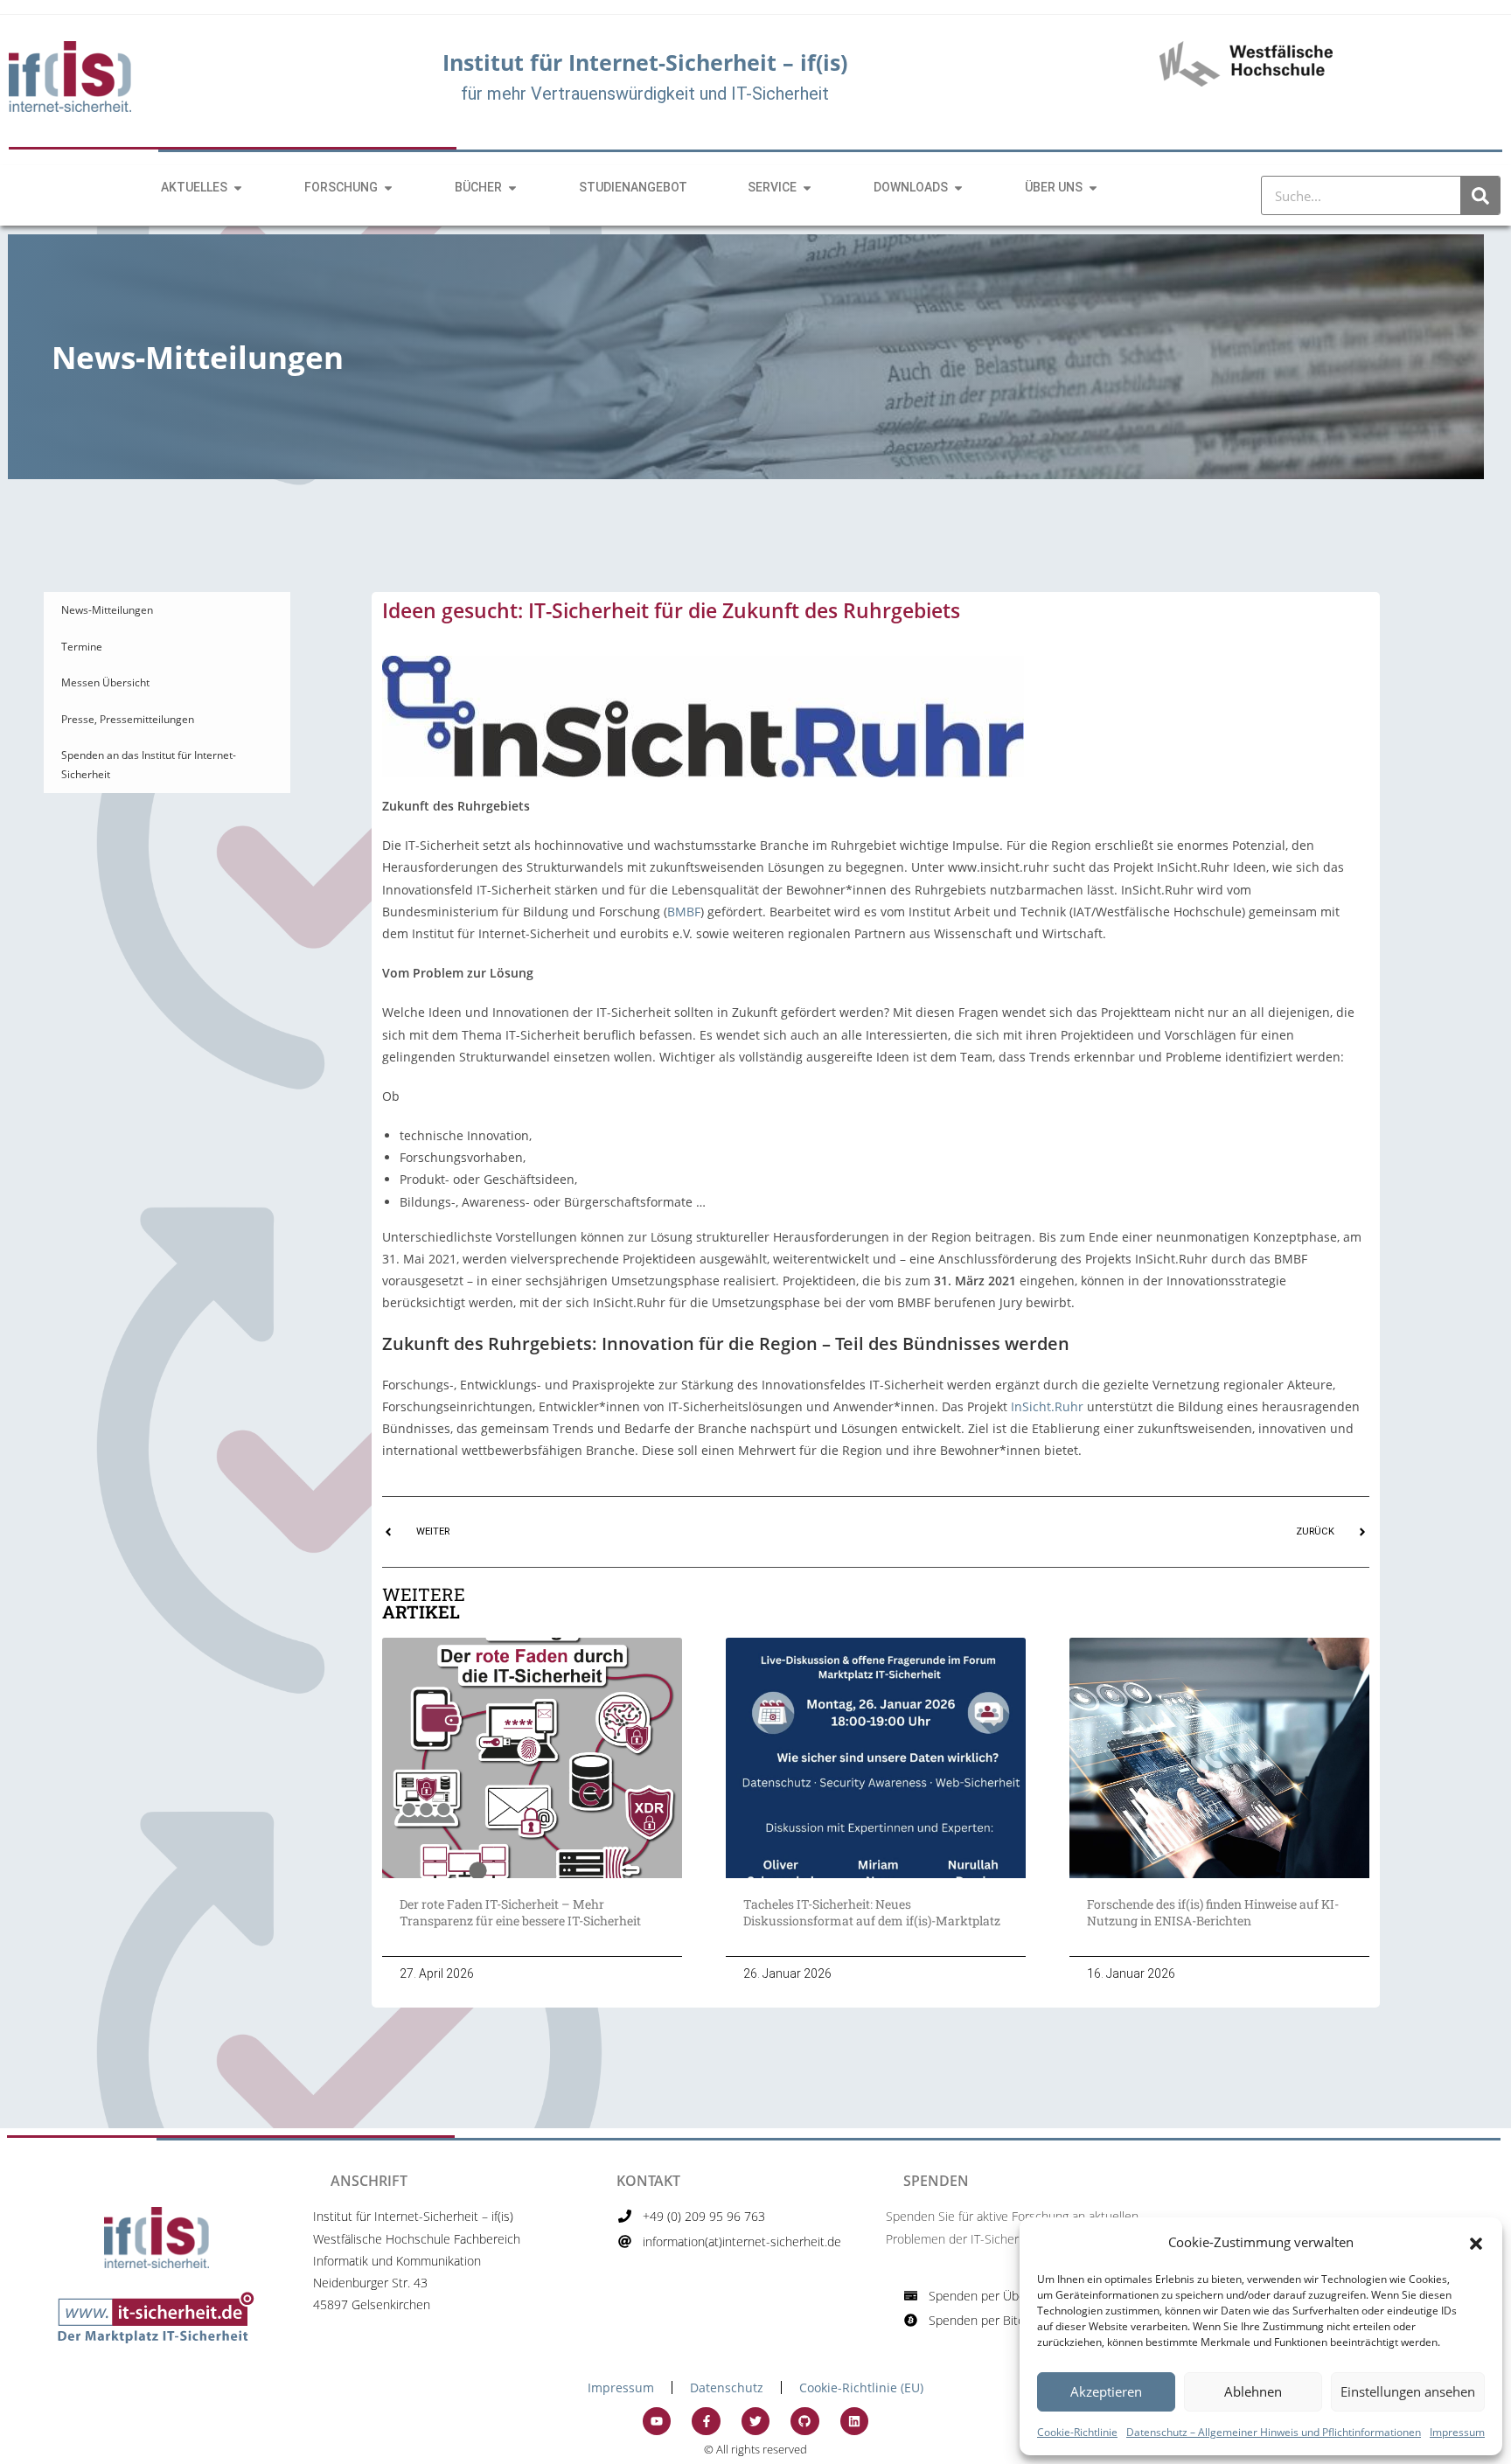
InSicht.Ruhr (1047, 1406)
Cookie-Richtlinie (1077, 2432)
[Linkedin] (854, 2421)
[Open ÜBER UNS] (1093, 188)
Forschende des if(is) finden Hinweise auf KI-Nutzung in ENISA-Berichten (1213, 1913)
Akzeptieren (1106, 2391)
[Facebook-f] (706, 2421)
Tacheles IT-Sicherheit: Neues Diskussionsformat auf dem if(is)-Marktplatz (872, 1913)
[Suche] (1480, 195)
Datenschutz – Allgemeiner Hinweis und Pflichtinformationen (1274, 2432)
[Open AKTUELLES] (238, 188)
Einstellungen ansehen (1408, 2391)
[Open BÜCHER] (512, 188)
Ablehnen (1253, 2391)
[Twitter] (755, 2421)
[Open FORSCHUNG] (388, 188)
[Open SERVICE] (807, 188)
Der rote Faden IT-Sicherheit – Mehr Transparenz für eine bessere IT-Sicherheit (523, 1913)
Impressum (1457, 2432)
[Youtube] (657, 2421)
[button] (1476, 2242)
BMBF (684, 912)
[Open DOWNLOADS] (958, 188)
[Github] (804, 2421)
